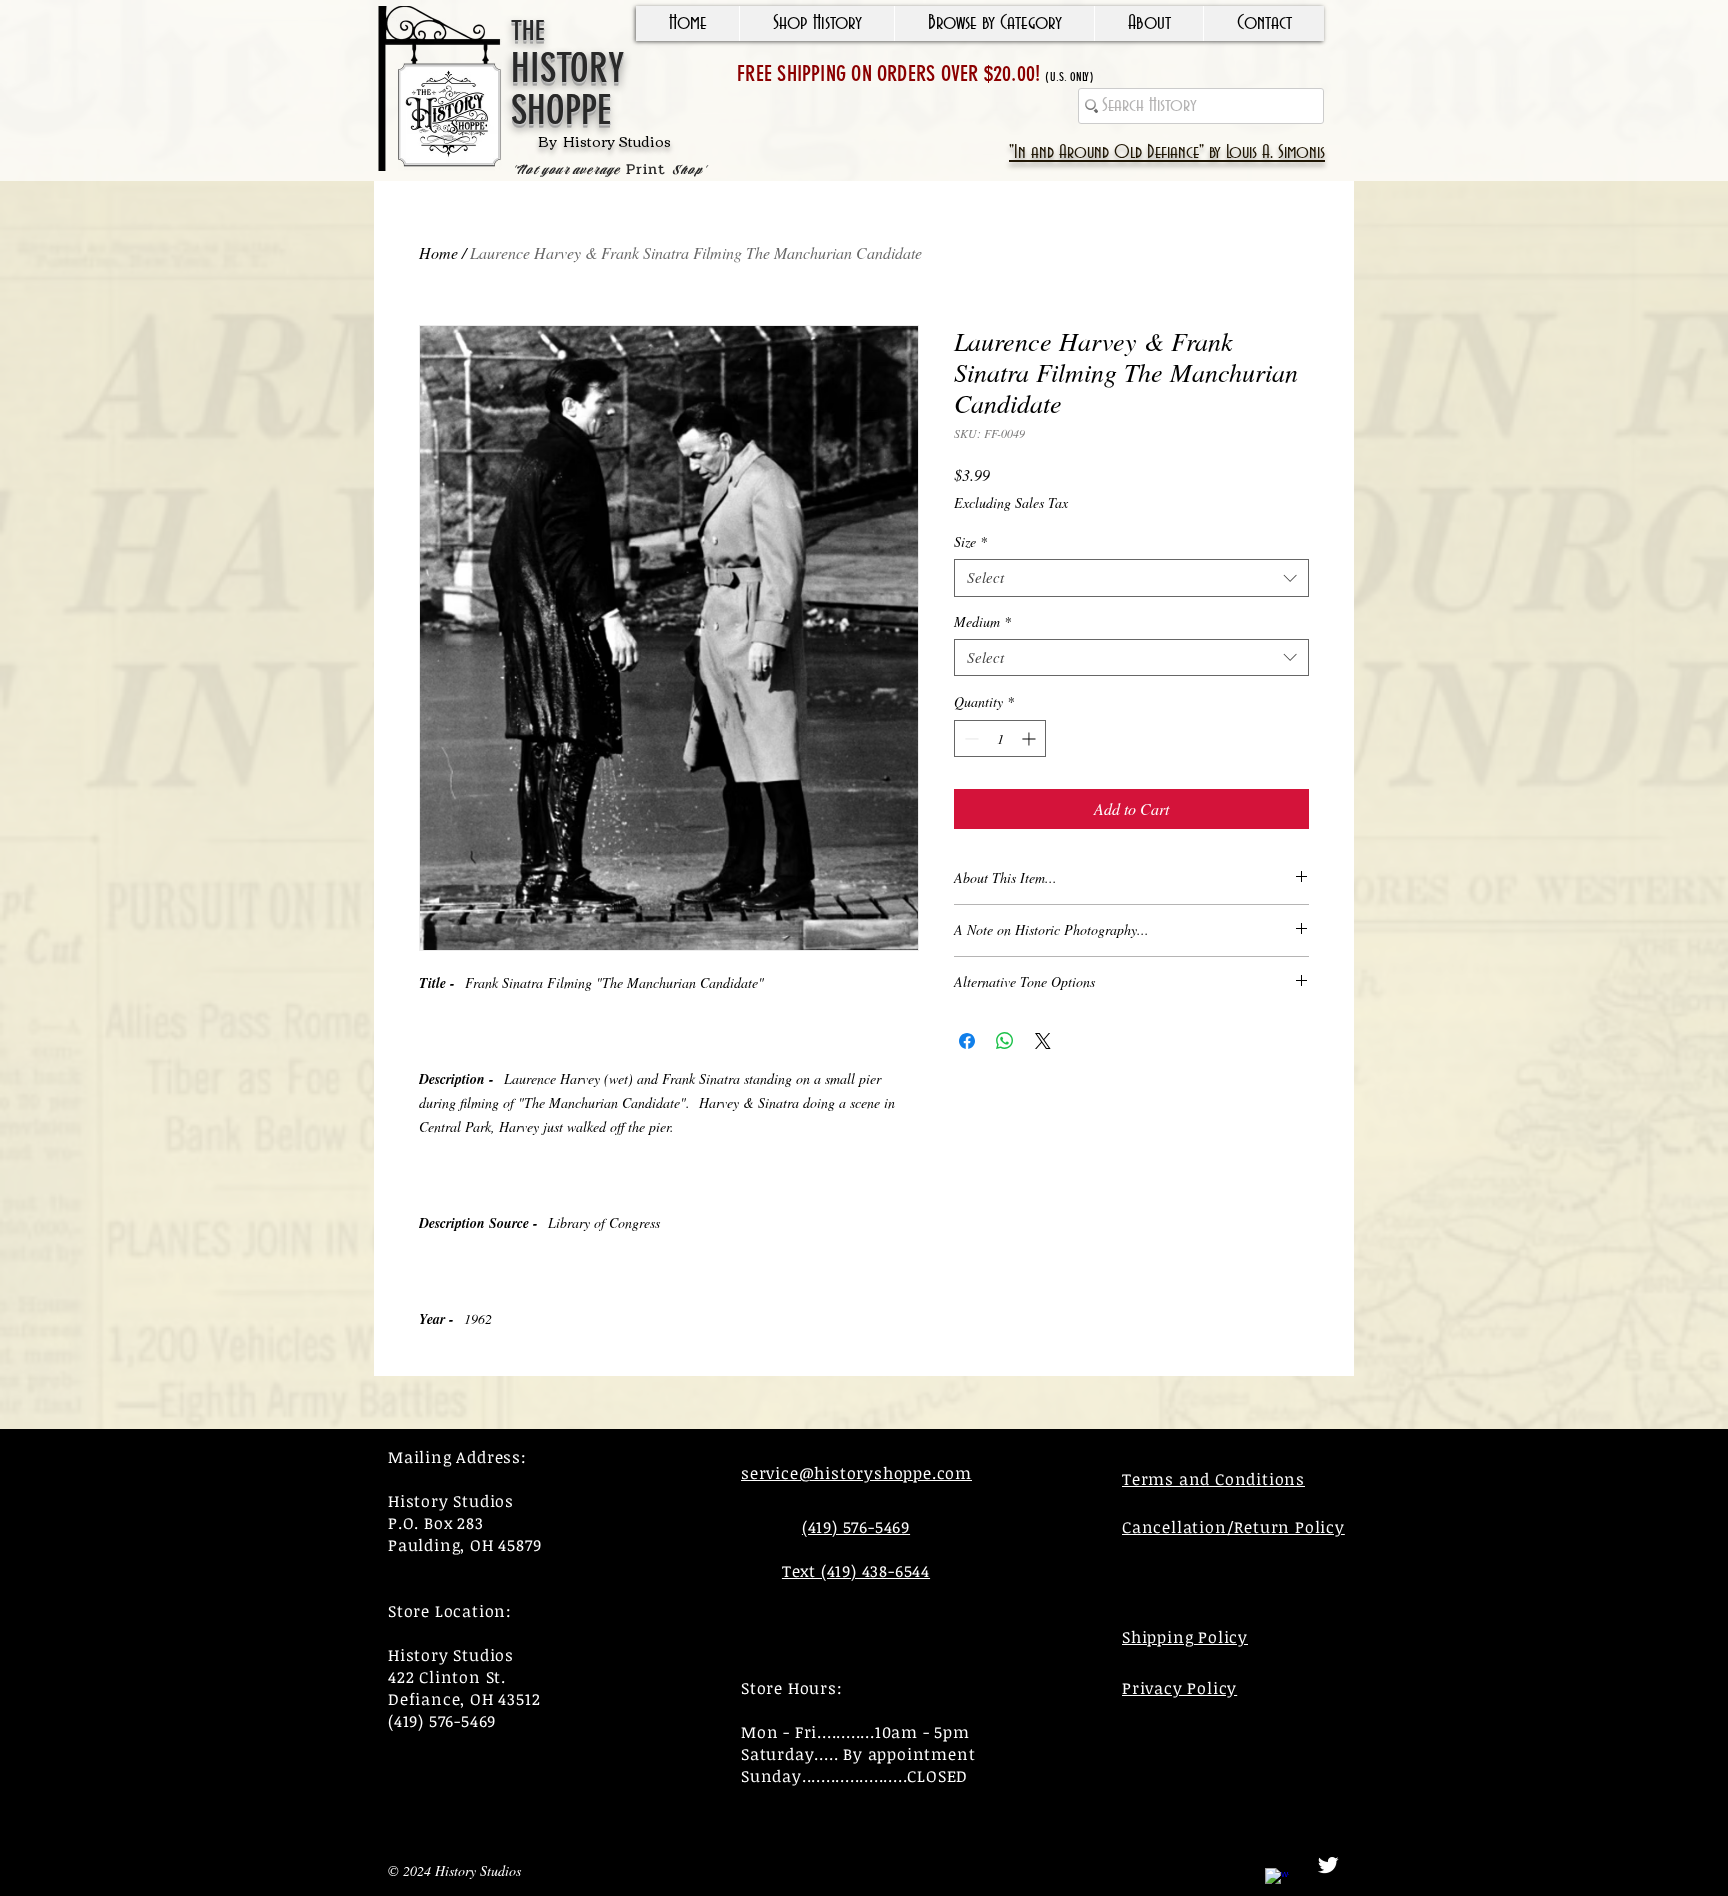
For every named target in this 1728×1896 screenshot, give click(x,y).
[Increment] (1030, 738)
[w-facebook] (1277, 1880)
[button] (816, 23)
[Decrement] (969, 738)
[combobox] (1131, 578)
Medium (982, 622)
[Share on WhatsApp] (1005, 1041)
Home (438, 252)
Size (970, 542)
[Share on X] (1043, 1041)
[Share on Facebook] (967, 1041)
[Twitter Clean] (1328, 1865)
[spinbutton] (1000, 738)
